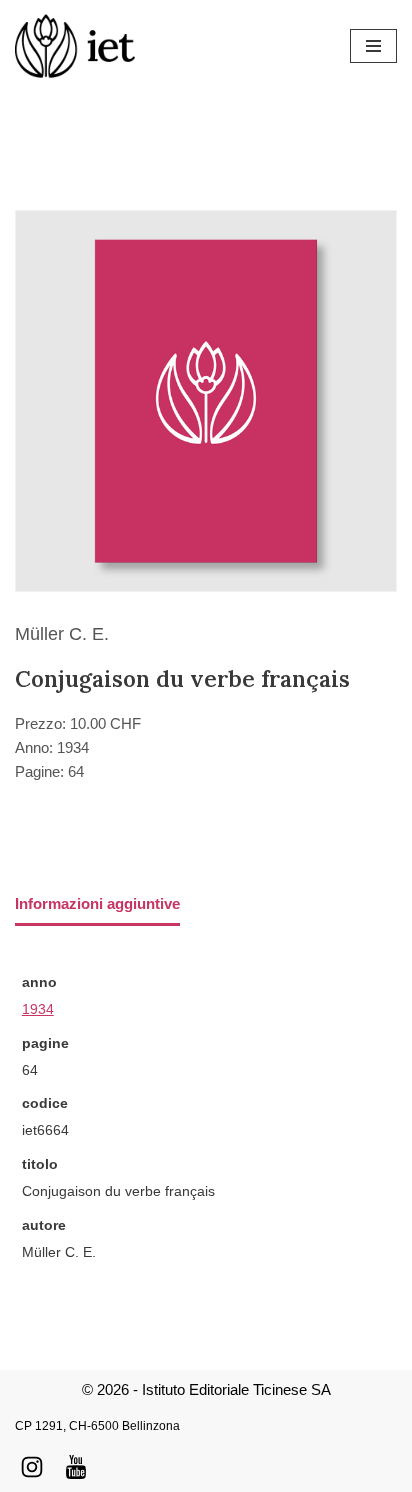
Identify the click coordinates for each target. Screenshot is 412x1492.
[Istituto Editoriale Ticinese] (75, 46)
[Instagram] (32, 1467)
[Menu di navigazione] (373, 46)
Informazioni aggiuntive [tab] (97, 903)
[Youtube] (76, 1467)
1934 (38, 1009)
